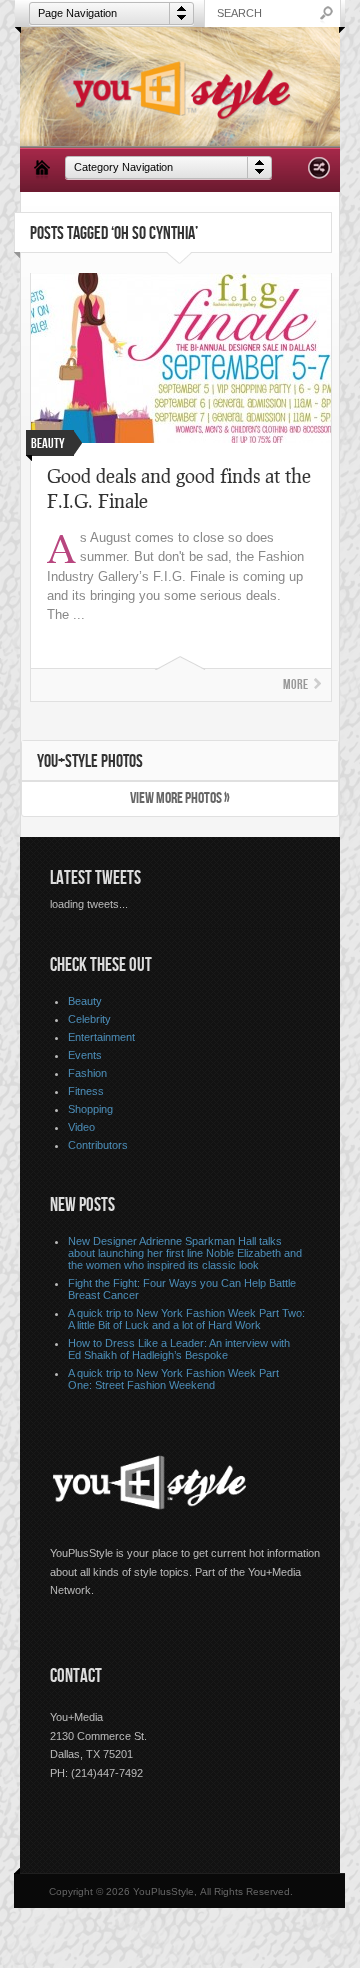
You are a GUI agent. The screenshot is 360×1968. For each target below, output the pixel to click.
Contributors (98, 1145)
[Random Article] (319, 173)
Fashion (87, 1073)
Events (85, 1055)
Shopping (90, 1109)
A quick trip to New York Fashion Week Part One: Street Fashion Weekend (173, 1379)
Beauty (85, 1001)
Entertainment (101, 1037)
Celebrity (89, 1019)
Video (81, 1127)
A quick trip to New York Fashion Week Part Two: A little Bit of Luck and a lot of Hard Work (186, 1319)
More (295, 684)
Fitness (86, 1091)
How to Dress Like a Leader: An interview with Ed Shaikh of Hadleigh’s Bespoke (179, 1349)
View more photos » (180, 798)
